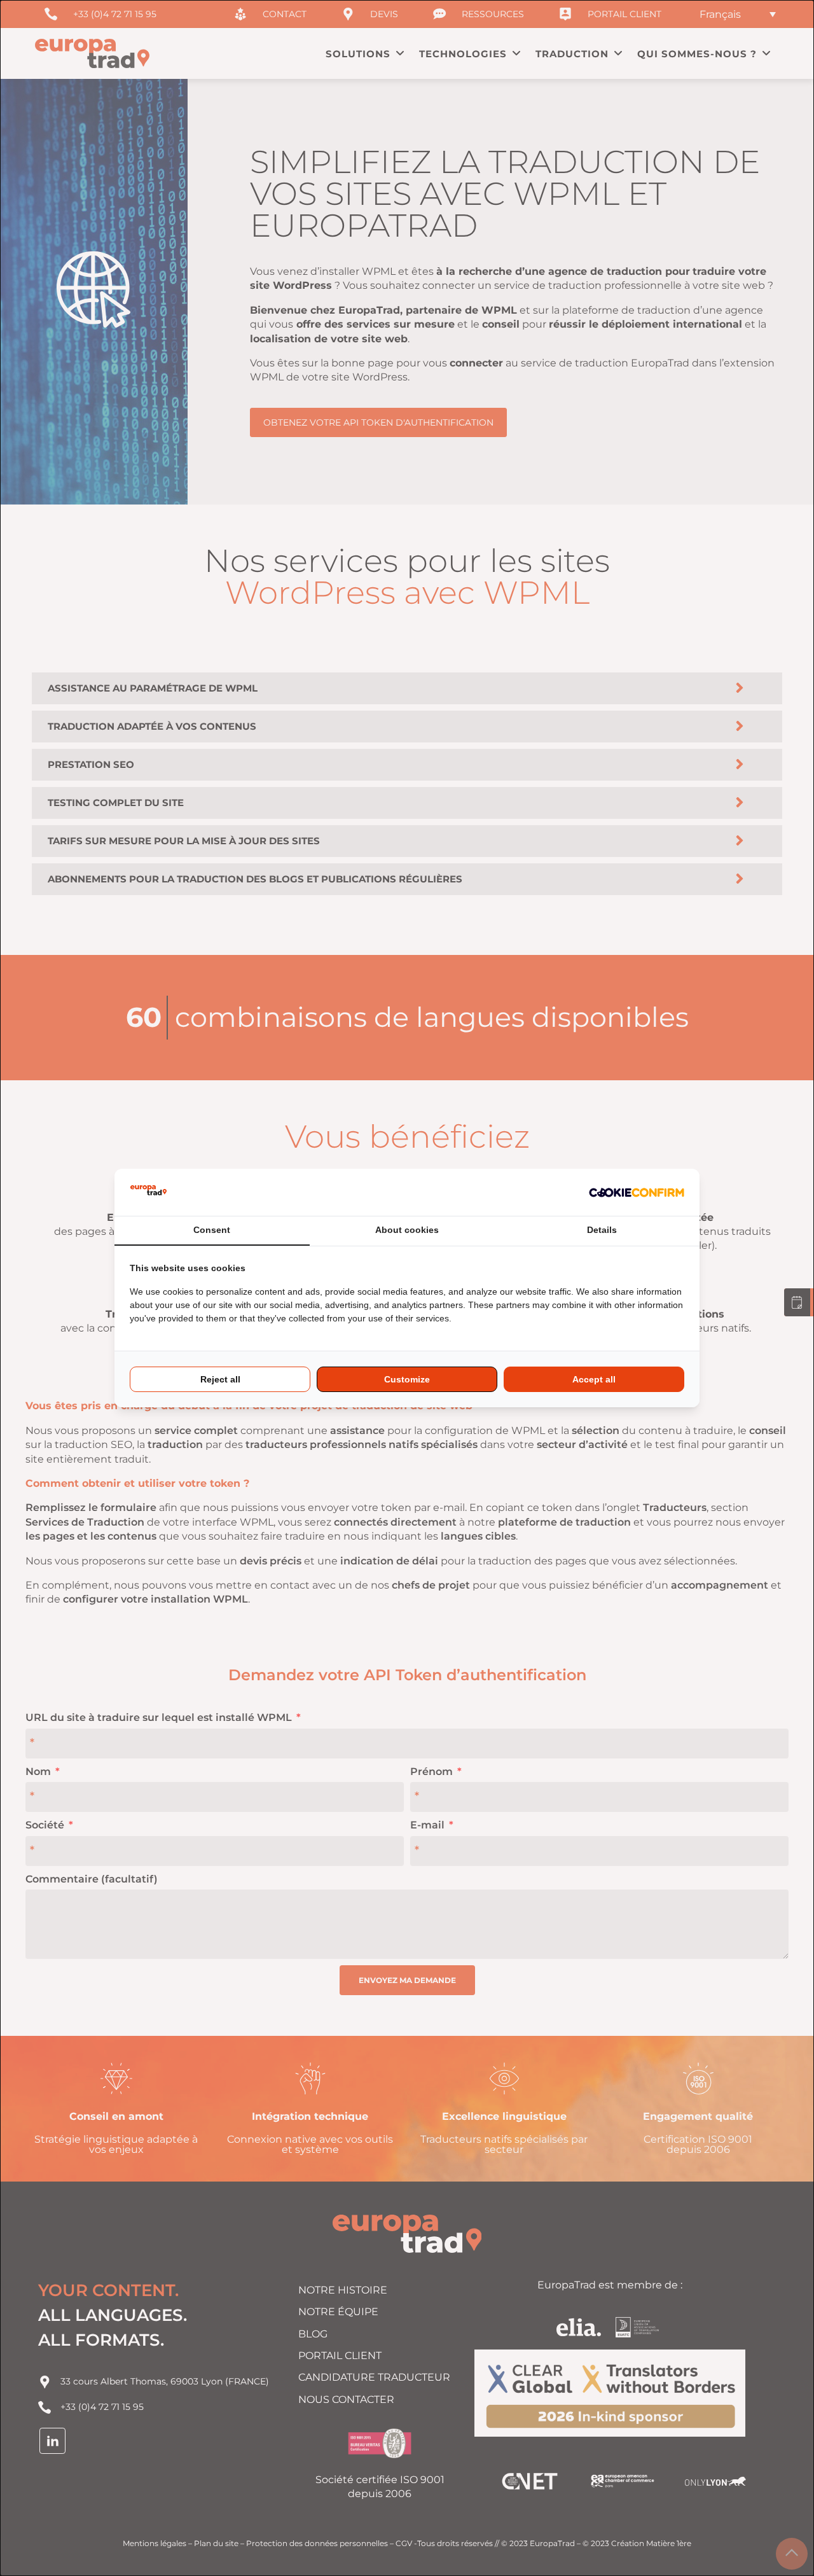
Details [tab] (602, 1230)
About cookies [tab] (407, 1230)
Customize (407, 1379)
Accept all (594, 1379)
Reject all (220, 1379)
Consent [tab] (212, 1230)
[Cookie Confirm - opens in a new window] (637, 1192)
